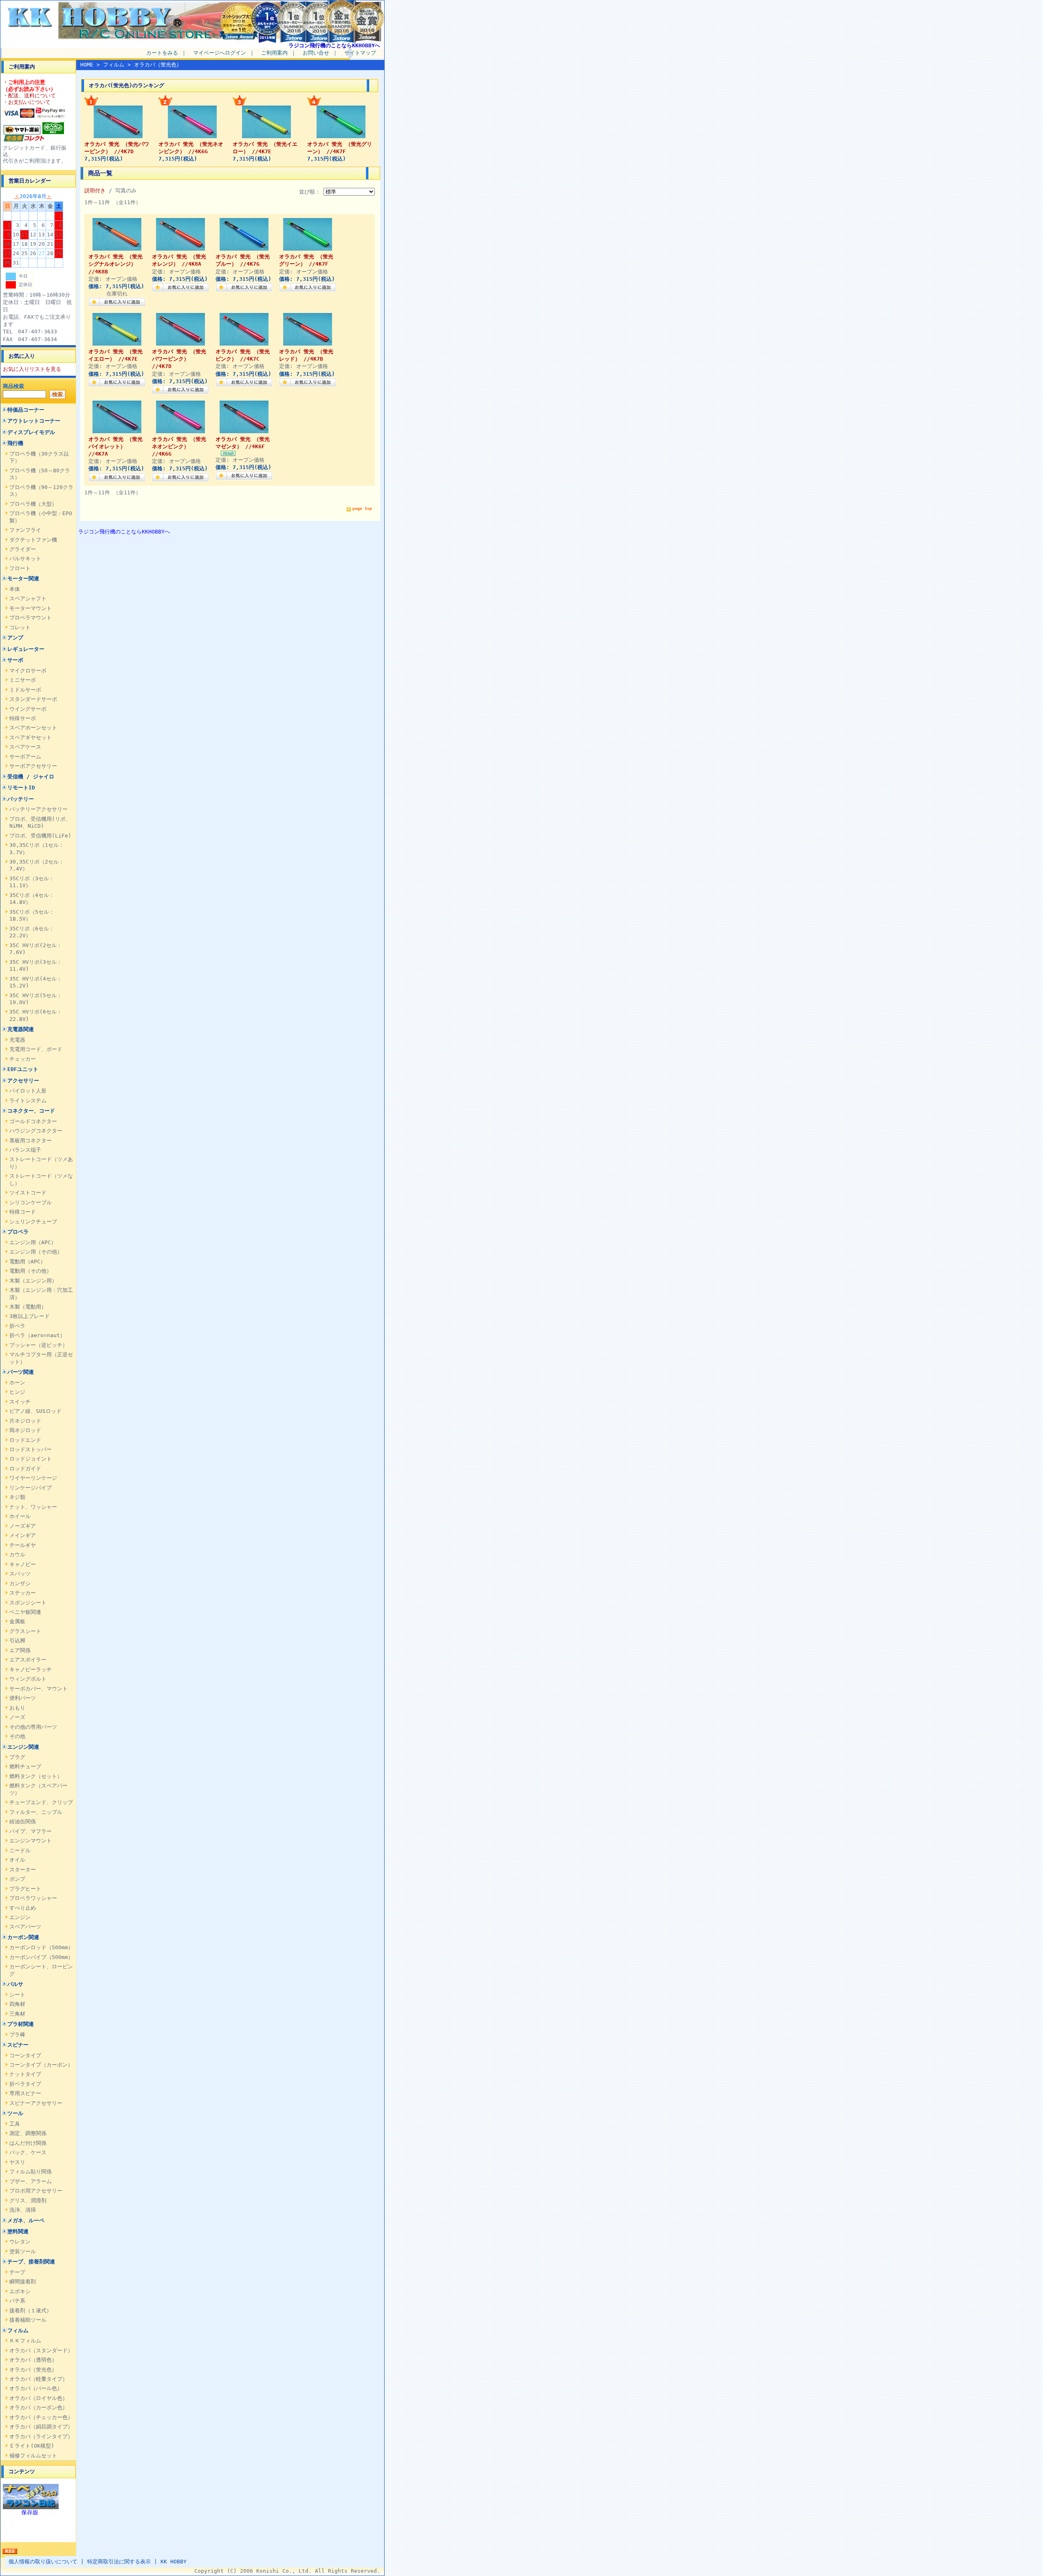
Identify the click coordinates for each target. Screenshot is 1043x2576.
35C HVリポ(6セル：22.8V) (36, 1015)
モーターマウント (31, 608)
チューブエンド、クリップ (41, 1802)
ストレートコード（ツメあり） (41, 1163)
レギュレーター (26, 649)
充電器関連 (21, 1029)
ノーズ (17, 1717)
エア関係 (20, 1650)
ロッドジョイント (31, 1459)
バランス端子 (25, 1150)
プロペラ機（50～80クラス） (40, 474)
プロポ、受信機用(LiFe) (40, 836)
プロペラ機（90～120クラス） (41, 491)
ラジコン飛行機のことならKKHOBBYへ (334, 45)
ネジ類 (17, 1497)
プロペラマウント (31, 618)
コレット (20, 627)
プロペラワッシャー (33, 1898)
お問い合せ (316, 53)
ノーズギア (23, 1526)
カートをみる (162, 53)
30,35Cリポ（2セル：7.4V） (37, 865)
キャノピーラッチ (31, 1669)
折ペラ (17, 1326)
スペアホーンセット (33, 728)
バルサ (15, 1984)
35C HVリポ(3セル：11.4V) (36, 965)
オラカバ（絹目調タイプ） (41, 2427)
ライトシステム (28, 1101)
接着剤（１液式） (31, 2310)
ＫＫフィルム (25, 2341)
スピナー (18, 2045)
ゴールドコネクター (33, 1121)
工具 (15, 2124)
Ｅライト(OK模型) (32, 2446)
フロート (20, 568)
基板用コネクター (31, 1140)
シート (17, 1995)
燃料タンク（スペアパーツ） (39, 1789)
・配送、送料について (29, 96)
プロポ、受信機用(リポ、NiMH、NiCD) (40, 822)
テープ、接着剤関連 (31, 2262)
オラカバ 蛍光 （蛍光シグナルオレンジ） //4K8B (116, 264)
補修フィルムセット (33, 2456)
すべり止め (23, 1908)
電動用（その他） (31, 1271)
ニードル (20, 1850)
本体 (15, 589)
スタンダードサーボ (33, 699)
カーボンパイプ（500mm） (41, 1957)
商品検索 (13, 386)
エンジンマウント (31, 1841)
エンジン (20, 1917)
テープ (17, 2272)
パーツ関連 (21, 1372)
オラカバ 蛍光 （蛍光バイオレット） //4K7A (116, 446)
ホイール (20, 1516)
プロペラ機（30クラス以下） (39, 457)
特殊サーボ (23, 718)
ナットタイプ (25, 2074)
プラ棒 (17, 2035)
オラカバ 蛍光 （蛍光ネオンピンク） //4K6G (179, 446)
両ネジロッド (25, 1430)
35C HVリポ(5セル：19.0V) (36, 999)
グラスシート (25, 1631)
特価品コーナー (26, 410)
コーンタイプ (25, 2055)
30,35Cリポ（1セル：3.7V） (37, 848)
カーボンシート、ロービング (41, 1970)
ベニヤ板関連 (25, 1612)
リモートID (21, 788)
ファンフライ (25, 530)
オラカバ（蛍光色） (33, 2370)
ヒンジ (17, 1392)
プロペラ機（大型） (33, 504)
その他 (17, 1736)
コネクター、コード (31, 1111)
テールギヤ (23, 1545)
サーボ (15, 660)
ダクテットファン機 (33, 540)
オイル (17, 1860)
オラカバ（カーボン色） (39, 2407)
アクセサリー (23, 1081)
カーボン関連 (23, 1937)
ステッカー (23, 1593)
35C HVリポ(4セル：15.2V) (36, 982)
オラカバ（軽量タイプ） (39, 2379)
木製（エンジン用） (33, 1281)
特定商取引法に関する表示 (119, 2562)
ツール (15, 2113)
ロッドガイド (25, 1469)
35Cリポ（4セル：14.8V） (32, 899)
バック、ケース (28, 2152)
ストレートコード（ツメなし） (41, 1179)
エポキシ (20, 2291)
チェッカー (23, 1059)
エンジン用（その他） (36, 1252)
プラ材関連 (21, 2024)
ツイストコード (28, 1193)
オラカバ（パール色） (36, 2388)
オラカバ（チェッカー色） (41, 2417)
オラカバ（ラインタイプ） (41, 2436)
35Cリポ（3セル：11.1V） (32, 882)
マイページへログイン (220, 53)
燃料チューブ (25, 1766)
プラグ (17, 1757)
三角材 (17, 2014)
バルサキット (25, 559)
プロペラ (18, 1232)
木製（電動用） (28, 1307)
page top (362, 508)
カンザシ (20, 1583)
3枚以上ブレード (30, 1316)
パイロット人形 (28, 1091)
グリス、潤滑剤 (28, 2200)
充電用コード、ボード (36, 1049)
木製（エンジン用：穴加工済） (41, 1294)
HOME (87, 65)
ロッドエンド (25, 1440)
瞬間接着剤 (23, 2282)
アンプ (15, 638)
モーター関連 (23, 578)
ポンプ (17, 1879)
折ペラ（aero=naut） (37, 1335)
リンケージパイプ (31, 1488)
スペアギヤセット (31, 737)
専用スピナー (25, 2093)
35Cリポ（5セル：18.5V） (32, 915)
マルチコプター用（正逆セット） (41, 1358)
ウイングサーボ (28, 709)
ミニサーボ (23, 680)
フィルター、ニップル (36, 1812)
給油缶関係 (23, 1821)
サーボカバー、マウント (39, 1689)
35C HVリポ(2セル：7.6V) (36, 949)
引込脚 (17, 1641)
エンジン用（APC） (33, 1242)
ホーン (17, 1383)
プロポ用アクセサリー (36, 2191)
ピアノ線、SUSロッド (35, 1411)
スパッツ (20, 1574)
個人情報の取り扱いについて (43, 2562)
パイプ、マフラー (31, 1831)
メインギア (23, 1535)
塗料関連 (18, 2231)
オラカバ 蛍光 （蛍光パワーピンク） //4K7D (179, 359)
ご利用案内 (274, 53)
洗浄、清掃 (23, 2210)
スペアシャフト (28, 598)
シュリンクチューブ (33, 1222)
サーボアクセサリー (33, 766)
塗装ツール (23, 2251)
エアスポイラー (28, 1660)
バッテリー (21, 799)
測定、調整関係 (28, 2133)
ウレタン (20, 2242)
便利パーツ (23, 1698)
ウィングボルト (28, 1679)
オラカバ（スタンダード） (41, 2350)
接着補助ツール (28, 2320)
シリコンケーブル (31, 1202)
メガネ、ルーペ (26, 2220)
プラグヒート (25, 1889)
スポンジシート (28, 1603)
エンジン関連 (23, 1747)
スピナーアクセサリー (36, 2103)
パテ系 (17, 2301)
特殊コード (23, 1212)
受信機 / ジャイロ (31, 777)
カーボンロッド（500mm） (41, 1947)
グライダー (23, 549)
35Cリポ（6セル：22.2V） (32, 932)
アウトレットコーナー (34, 421)
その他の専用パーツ (33, 1727)
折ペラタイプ (25, 2084)
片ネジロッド (25, 1421)
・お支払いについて (27, 102)
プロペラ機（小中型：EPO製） (41, 517)
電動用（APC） (28, 1262)
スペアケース (25, 747)
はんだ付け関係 (28, 2143)
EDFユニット (23, 1069)
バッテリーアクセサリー (39, 809)
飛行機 (15, 443)
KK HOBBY (174, 2562)
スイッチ (20, 1402)
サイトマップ (360, 53)
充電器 (17, 1040)
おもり (17, 1708)
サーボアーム (25, 757)
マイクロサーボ (28, 671)
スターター (23, 1870)
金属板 (17, 1621)
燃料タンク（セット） (36, 1776)
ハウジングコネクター (36, 1131)
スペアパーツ (25, 1927)
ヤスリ (17, 2162)
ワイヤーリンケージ (33, 1478)
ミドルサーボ (25, 690)
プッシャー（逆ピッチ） (39, 1345)
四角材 (17, 2004)
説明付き (95, 191)
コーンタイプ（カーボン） (41, 2065)
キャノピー (23, 1564)
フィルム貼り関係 (31, 2172)
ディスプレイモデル (31, 432)
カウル (17, 1555)
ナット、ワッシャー (33, 1507)
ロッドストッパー (31, 1449)
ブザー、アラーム (31, 2181)
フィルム (18, 2330)
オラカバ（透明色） (33, 2360)
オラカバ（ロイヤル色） (39, 2398)
